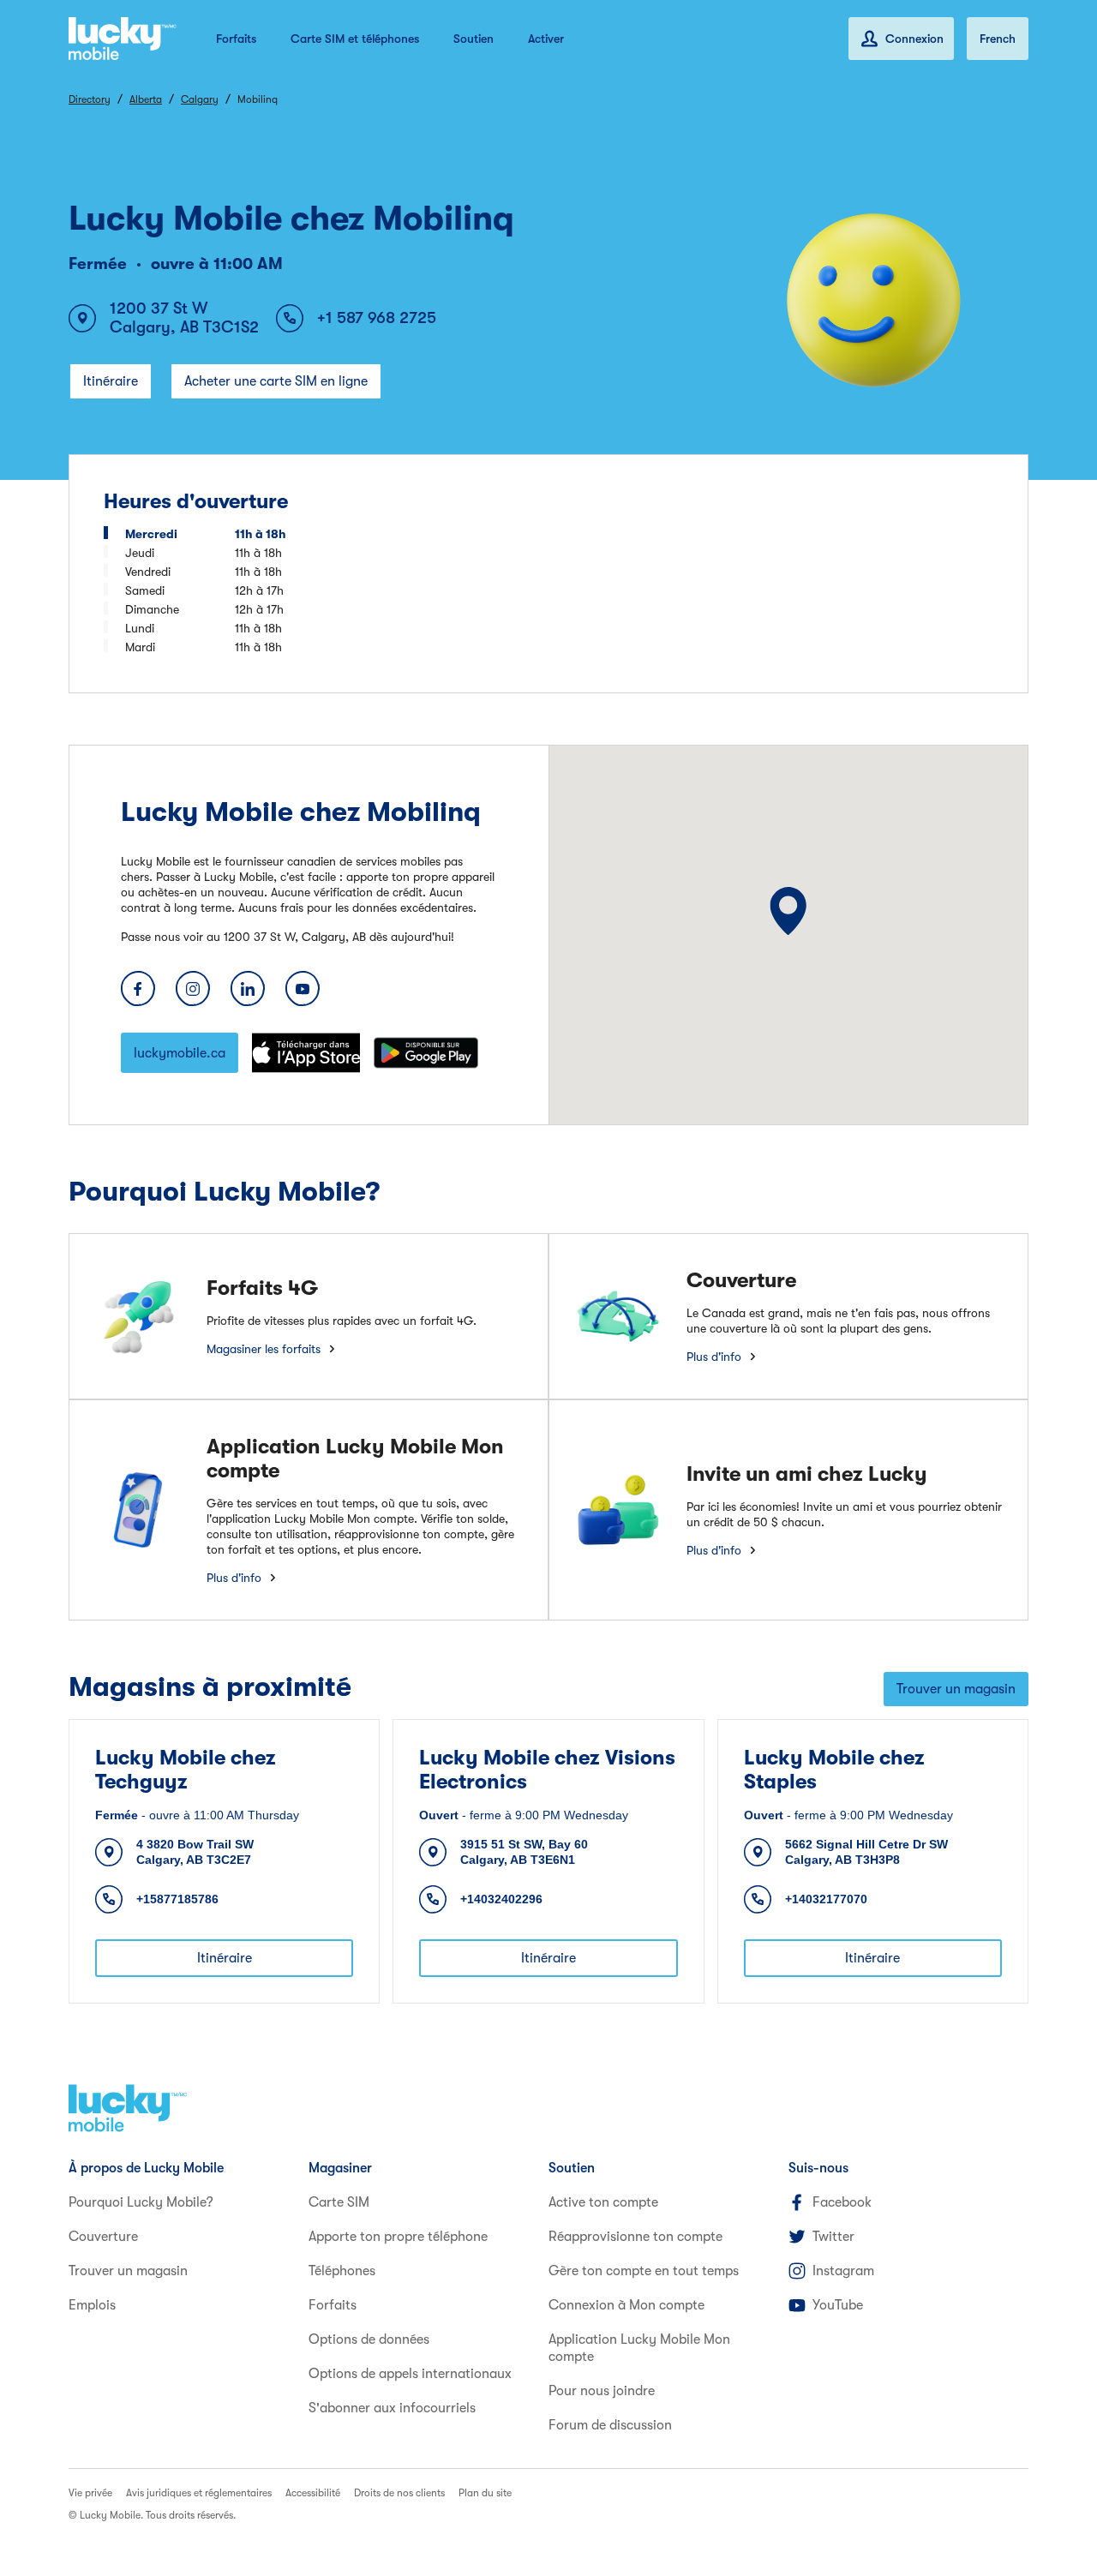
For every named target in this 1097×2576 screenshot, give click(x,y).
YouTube (838, 2305)
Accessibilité (313, 2493)
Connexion (914, 39)
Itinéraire (111, 381)
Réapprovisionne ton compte (635, 2237)
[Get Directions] (788, 911)
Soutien (474, 39)
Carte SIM (339, 2202)
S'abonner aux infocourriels (392, 2408)
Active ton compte (603, 2202)
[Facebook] (138, 989)
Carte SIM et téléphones (355, 39)
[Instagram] (193, 989)
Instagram (843, 2271)
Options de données (369, 2339)
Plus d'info (714, 1357)
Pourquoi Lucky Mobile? (141, 2202)
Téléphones (342, 2271)
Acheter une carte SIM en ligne (276, 381)
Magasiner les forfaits (264, 1349)
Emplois (92, 2305)
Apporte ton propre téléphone (398, 2237)
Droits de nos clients (399, 2493)
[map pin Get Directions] (788, 911)
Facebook (842, 2202)
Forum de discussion (610, 2425)
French (998, 39)
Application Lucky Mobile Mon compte (639, 2348)
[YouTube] (303, 989)
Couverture (103, 2237)
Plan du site (485, 2493)
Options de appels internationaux (410, 2374)
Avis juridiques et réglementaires (199, 2493)
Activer (546, 39)
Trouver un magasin (956, 1689)
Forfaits (236, 39)
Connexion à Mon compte (626, 2305)
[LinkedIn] (248, 989)
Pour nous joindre (602, 2391)
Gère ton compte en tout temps (644, 2271)
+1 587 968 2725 (377, 318)
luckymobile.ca (180, 1053)
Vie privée (90, 2493)
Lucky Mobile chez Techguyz (186, 1770)
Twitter (833, 2237)
